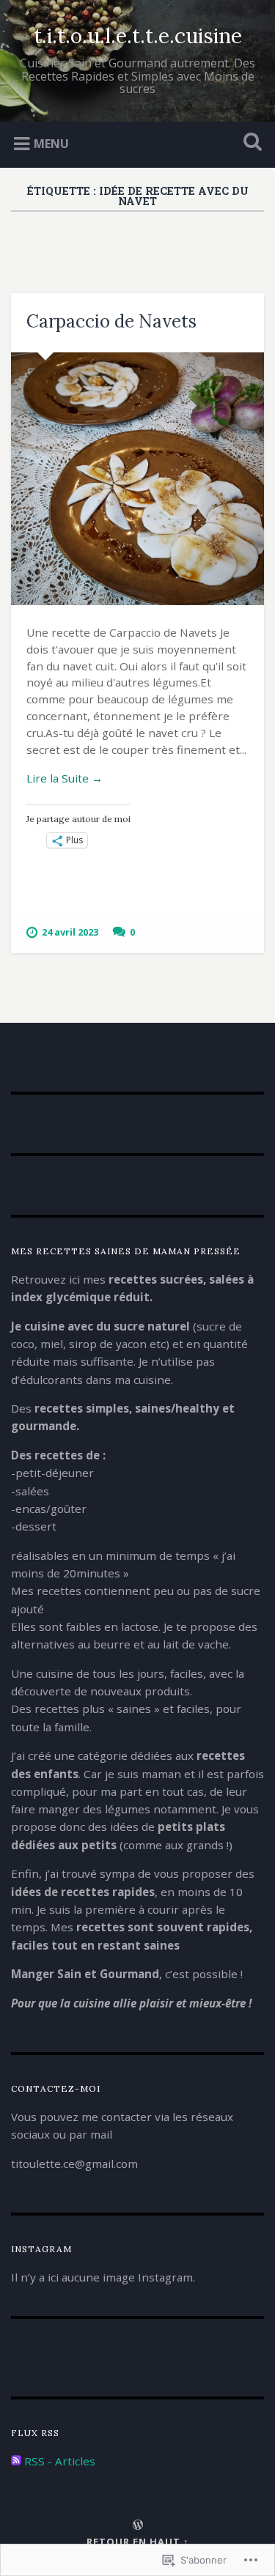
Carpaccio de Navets (111, 321)
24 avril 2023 (70, 932)
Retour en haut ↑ (138, 2542)
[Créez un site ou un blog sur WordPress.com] (138, 2525)
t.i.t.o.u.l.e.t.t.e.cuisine (138, 36)
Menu (51, 144)
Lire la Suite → (65, 778)
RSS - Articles (60, 2461)
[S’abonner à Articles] (16, 2461)
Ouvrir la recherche (249, 143)
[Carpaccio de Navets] (137, 479)
